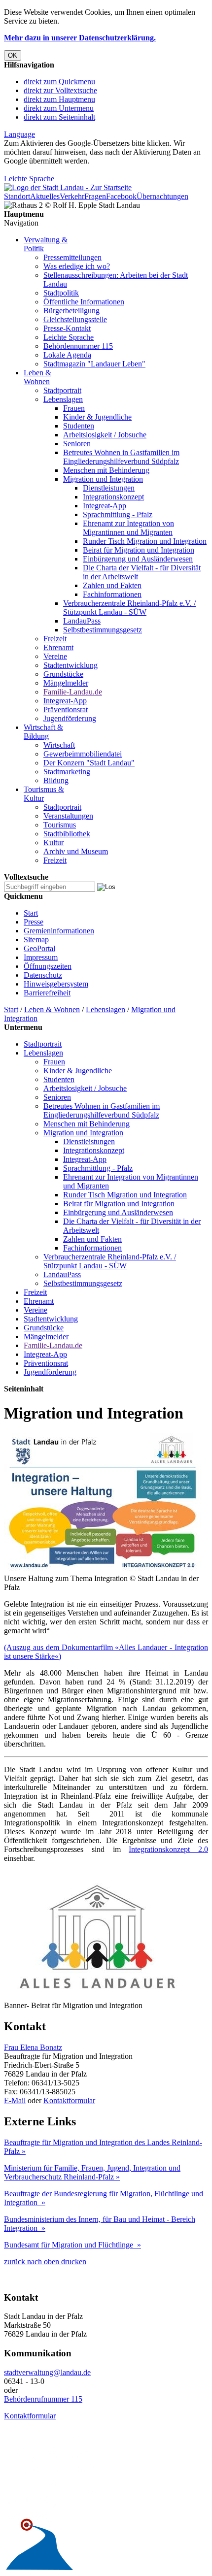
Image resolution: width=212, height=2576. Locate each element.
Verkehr (72, 196)
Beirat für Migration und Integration (139, 550)
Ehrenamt (58, 647)
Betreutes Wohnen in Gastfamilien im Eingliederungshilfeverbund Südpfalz (121, 457)
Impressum (41, 957)
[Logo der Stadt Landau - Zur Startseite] (68, 187)
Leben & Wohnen (37, 377)
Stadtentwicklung (71, 665)
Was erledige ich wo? (77, 266)
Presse (34, 922)
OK (13, 55)
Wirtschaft (59, 745)
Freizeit (55, 639)
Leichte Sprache (29, 179)
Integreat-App (105, 506)
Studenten (79, 426)
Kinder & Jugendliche (97, 417)
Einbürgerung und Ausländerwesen (138, 559)
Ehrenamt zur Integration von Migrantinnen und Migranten (128, 528)
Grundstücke (63, 674)
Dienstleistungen (109, 488)
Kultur (53, 842)
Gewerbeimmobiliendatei (83, 754)
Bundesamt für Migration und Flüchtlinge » (72, 2245)
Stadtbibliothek (67, 834)
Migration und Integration (103, 479)
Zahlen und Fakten (112, 585)
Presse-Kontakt (67, 328)
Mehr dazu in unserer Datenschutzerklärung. (80, 38)
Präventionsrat (66, 710)
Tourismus (60, 825)
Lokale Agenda (67, 355)
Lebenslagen (63, 399)
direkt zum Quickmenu (59, 82)
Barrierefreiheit (47, 993)
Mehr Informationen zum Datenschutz (63, 170)
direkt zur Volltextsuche (60, 90)
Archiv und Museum (76, 851)
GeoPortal (39, 948)
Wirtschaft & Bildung (43, 732)
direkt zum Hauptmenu (59, 99)
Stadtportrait (62, 390)
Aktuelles (45, 196)
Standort (17, 196)
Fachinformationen (112, 594)
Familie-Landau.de (73, 692)
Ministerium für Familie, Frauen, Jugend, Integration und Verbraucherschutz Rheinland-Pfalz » (92, 2172)
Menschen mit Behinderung (106, 470)
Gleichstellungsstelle (75, 319)
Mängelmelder (66, 683)
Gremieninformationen (59, 931)
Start (31, 913)
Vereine (55, 656)
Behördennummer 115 (78, 346)
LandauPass (82, 621)
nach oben (42, 2262)
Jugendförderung (70, 718)
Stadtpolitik (61, 293)
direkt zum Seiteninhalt (59, 117)
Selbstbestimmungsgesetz (103, 630)
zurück (15, 2262)
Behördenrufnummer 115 (43, 2399)
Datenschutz (43, 975)
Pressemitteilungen (72, 257)
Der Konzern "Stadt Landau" (89, 763)
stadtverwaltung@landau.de (47, 2372)
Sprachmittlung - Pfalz (118, 514)
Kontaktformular (69, 2100)
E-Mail (15, 2100)
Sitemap (36, 940)
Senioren (77, 444)
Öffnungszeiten (48, 966)
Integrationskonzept (113, 497)
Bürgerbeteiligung (71, 311)
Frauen (74, 408)
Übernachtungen (162, 196)
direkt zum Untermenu (59, 108)
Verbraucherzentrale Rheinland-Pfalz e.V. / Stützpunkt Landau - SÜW (129, 608)
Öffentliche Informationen (84, 302)
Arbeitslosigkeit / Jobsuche (105, 435)
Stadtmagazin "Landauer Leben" (94, 364)
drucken (73, 2262)
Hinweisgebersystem (56, 984)
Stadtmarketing (67, 772)
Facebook (121, 196)
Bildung (56, 780)
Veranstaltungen (68, 816)
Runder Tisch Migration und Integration (145, 541)
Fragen (95, 196)
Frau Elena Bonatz (33, 2047)
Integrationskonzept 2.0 (168, 1849)
